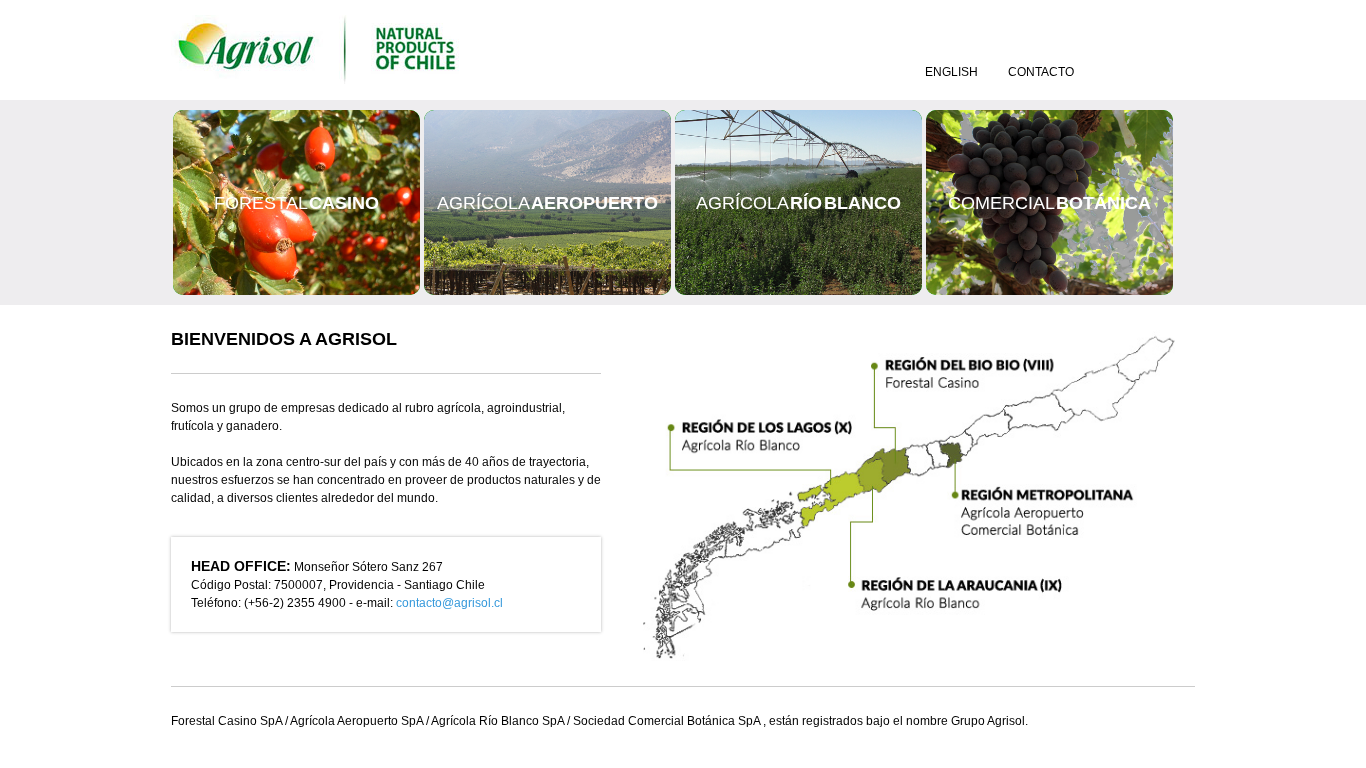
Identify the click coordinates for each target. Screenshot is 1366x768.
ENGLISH (951, 72)
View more (296, 202)
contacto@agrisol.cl (449, 603)
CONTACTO (1041, 72)
